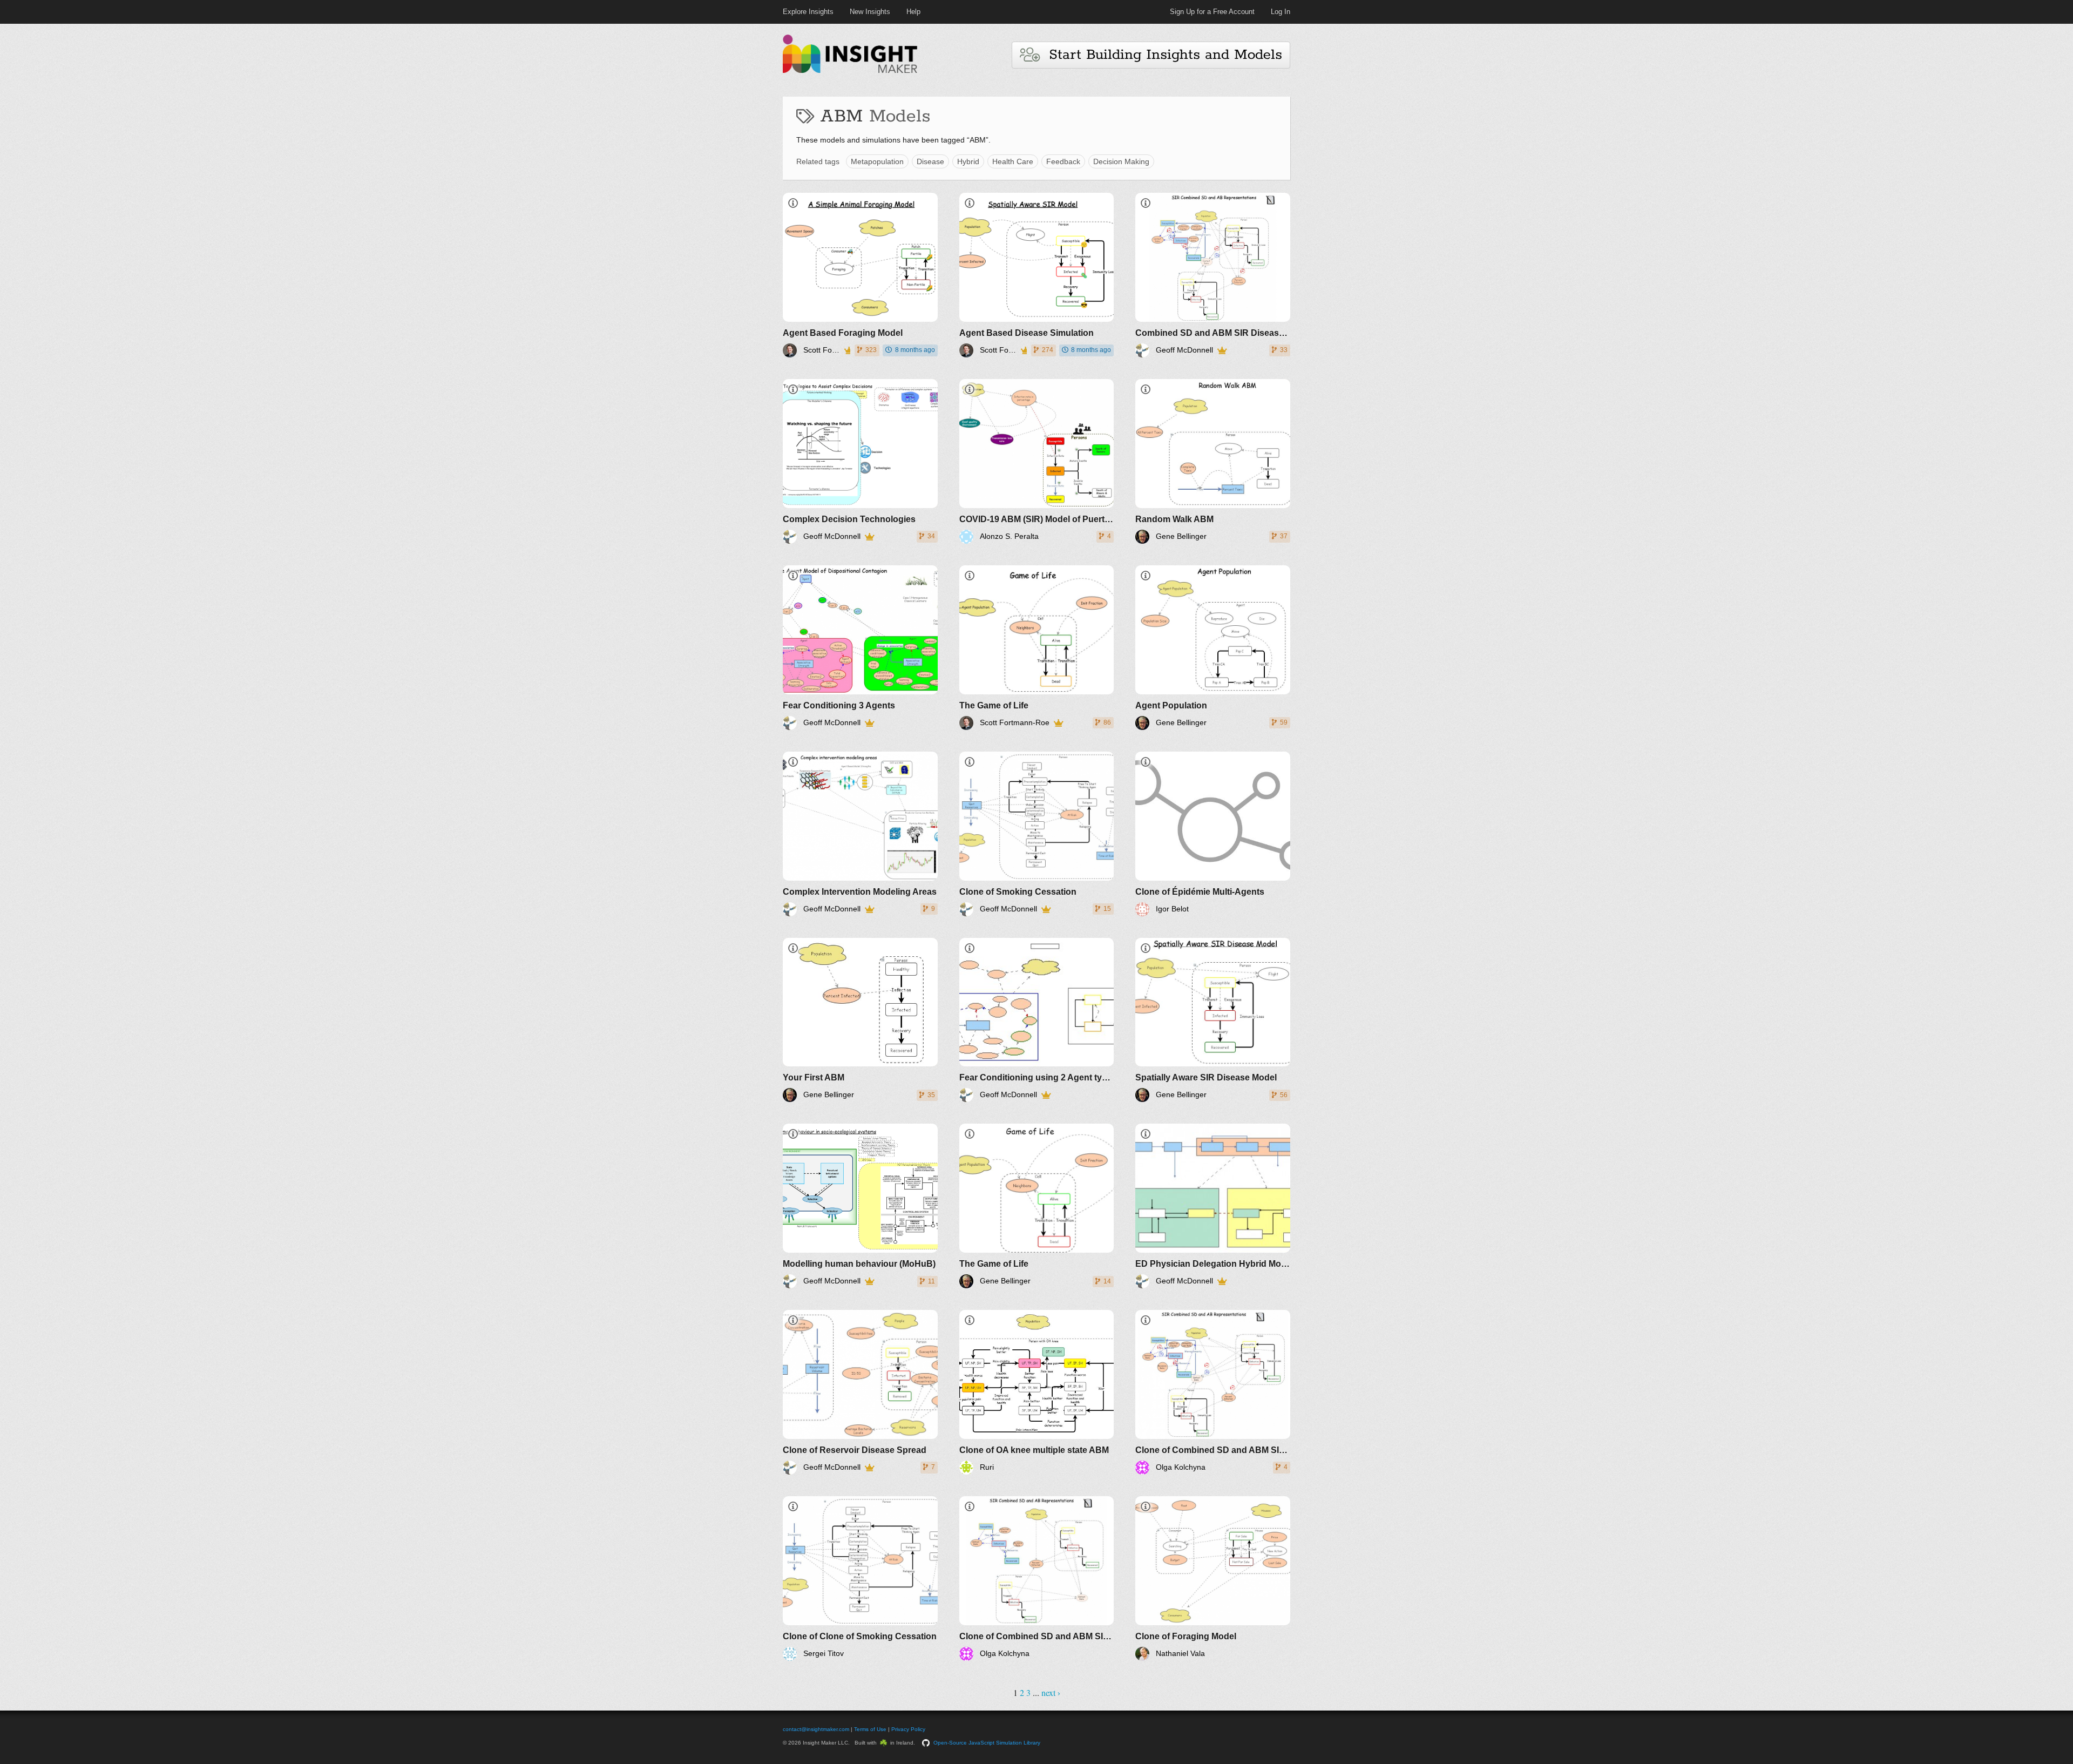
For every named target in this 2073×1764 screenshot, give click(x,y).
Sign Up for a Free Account (1212, 12)
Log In (1281, 12)
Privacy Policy (908, 1729)
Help (913, 12)
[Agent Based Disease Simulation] (1037, 275)
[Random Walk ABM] (1213, 461)
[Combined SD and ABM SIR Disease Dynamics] (1213, 275)
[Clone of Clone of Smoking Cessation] (860, 1579)
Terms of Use (870, 1729)
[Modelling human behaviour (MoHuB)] (860, 1206)
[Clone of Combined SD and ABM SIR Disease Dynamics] (1213, 1392)
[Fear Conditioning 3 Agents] (860, 648)
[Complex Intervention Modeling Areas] (860, 834)
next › (1051, 1692)
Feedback (1063, 161)
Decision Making (1121, 161)
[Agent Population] (1213, 648)
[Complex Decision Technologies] (860, 461)
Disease (930, 161)
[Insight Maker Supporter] (847, 350)
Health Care (1013, 161)
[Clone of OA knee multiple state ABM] (1037, 1392)
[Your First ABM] (860, 1020)
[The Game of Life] (1037, 648)
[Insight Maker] (850, 72)
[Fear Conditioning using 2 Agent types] (1037, 1020)
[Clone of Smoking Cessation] (1037, 834)
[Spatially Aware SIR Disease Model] (1213, 1020)
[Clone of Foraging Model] (1213, 1579)
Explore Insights (808, 12)
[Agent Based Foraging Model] (860, 275)
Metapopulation (877, 161)
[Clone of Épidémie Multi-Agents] (1213, 834)
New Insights (870, 12)
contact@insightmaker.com (816, 1729)
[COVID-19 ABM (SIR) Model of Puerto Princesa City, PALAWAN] (1037, 461)
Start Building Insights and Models (1161, 55)
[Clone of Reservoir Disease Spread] (860, 1392)
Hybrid (968, 161)
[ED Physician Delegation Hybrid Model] (1213, 1206)
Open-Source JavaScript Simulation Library (987, 1743)
